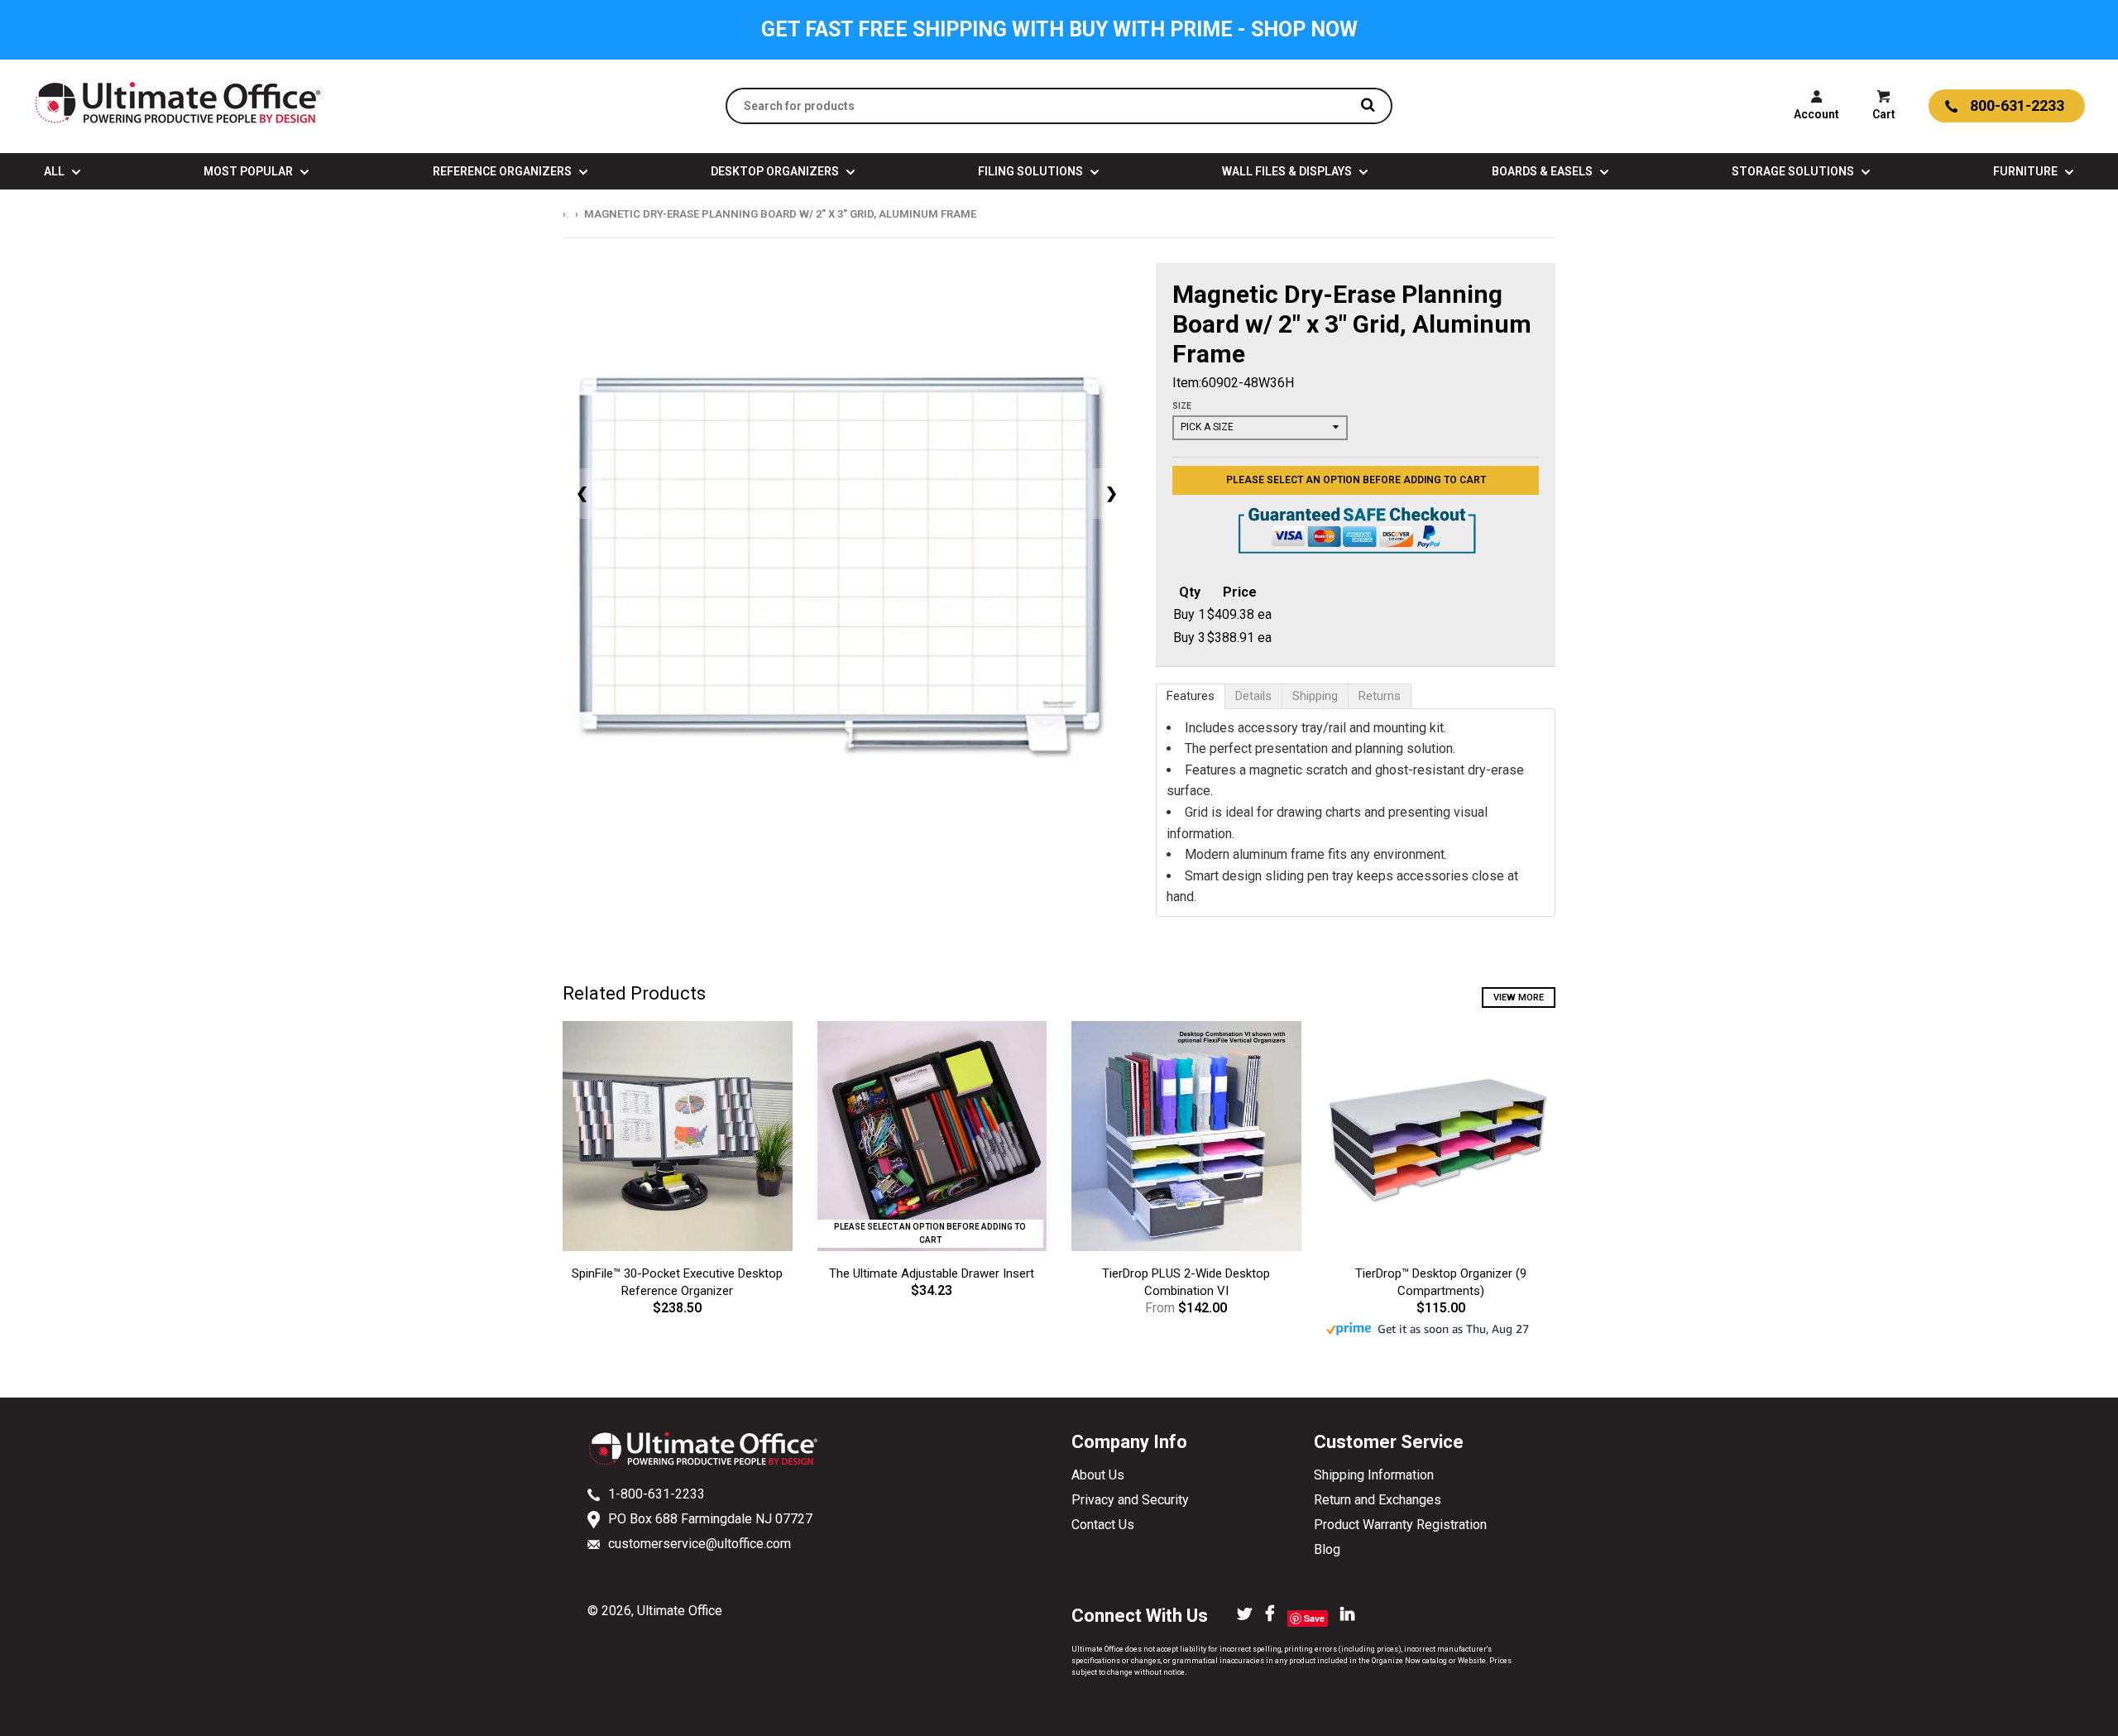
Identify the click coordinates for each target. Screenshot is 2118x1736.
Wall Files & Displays (1288, 171)
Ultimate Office (680, 1611)
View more (1519, 997)
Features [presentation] (1191, 696)
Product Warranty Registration (1400, 1525)
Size (1182, 406)
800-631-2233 (2017, 106)
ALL (55, 171)
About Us (1098, 1475)
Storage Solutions (1794, 171)
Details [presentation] (1253, 696)
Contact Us (1103, 1525)
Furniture (2027, 171)
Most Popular (249, 171)
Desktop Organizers (776, 171)
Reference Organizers (503, 171)
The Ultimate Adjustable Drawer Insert (932, 1273)
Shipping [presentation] (1315, 696)
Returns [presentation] (1380, 696)
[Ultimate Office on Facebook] (1270, 1615)
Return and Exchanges (1378, 1500)
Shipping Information (1374, 1475)
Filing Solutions (1032, 171)
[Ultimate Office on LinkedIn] (1347, 1615)
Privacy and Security (1130, 1500)
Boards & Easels (1543, 171)
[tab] (1191, 696)
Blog (1327, 1549)
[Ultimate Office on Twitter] (1245, 1615)
